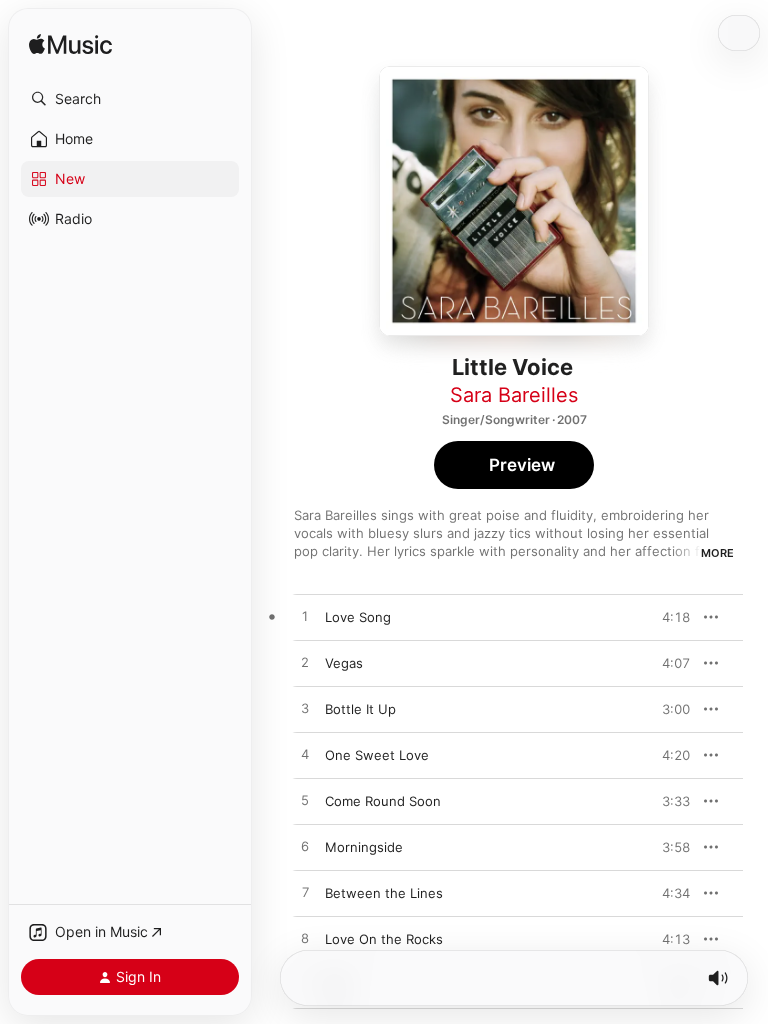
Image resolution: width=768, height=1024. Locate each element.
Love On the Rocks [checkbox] (384, 939)
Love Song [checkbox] (358, 617)
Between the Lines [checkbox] (384, 893)
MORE (717, 553)
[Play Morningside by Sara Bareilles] (305, 847)
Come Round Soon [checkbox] (383, 801)
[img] (70, 45)
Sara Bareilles (514, 395)
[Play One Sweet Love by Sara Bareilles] (305, 755)
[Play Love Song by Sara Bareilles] (305, 617)
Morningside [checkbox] (364, 847)
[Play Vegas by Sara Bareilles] (305, 663)
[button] (130, 99)
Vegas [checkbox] (344, 663)
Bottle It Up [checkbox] (360, 709)
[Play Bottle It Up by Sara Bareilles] (305, 709)
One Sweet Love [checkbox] (377, 755)
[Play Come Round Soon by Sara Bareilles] (305, 801)
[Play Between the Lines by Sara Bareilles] (305, 893)
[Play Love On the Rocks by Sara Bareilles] (305, 939)
